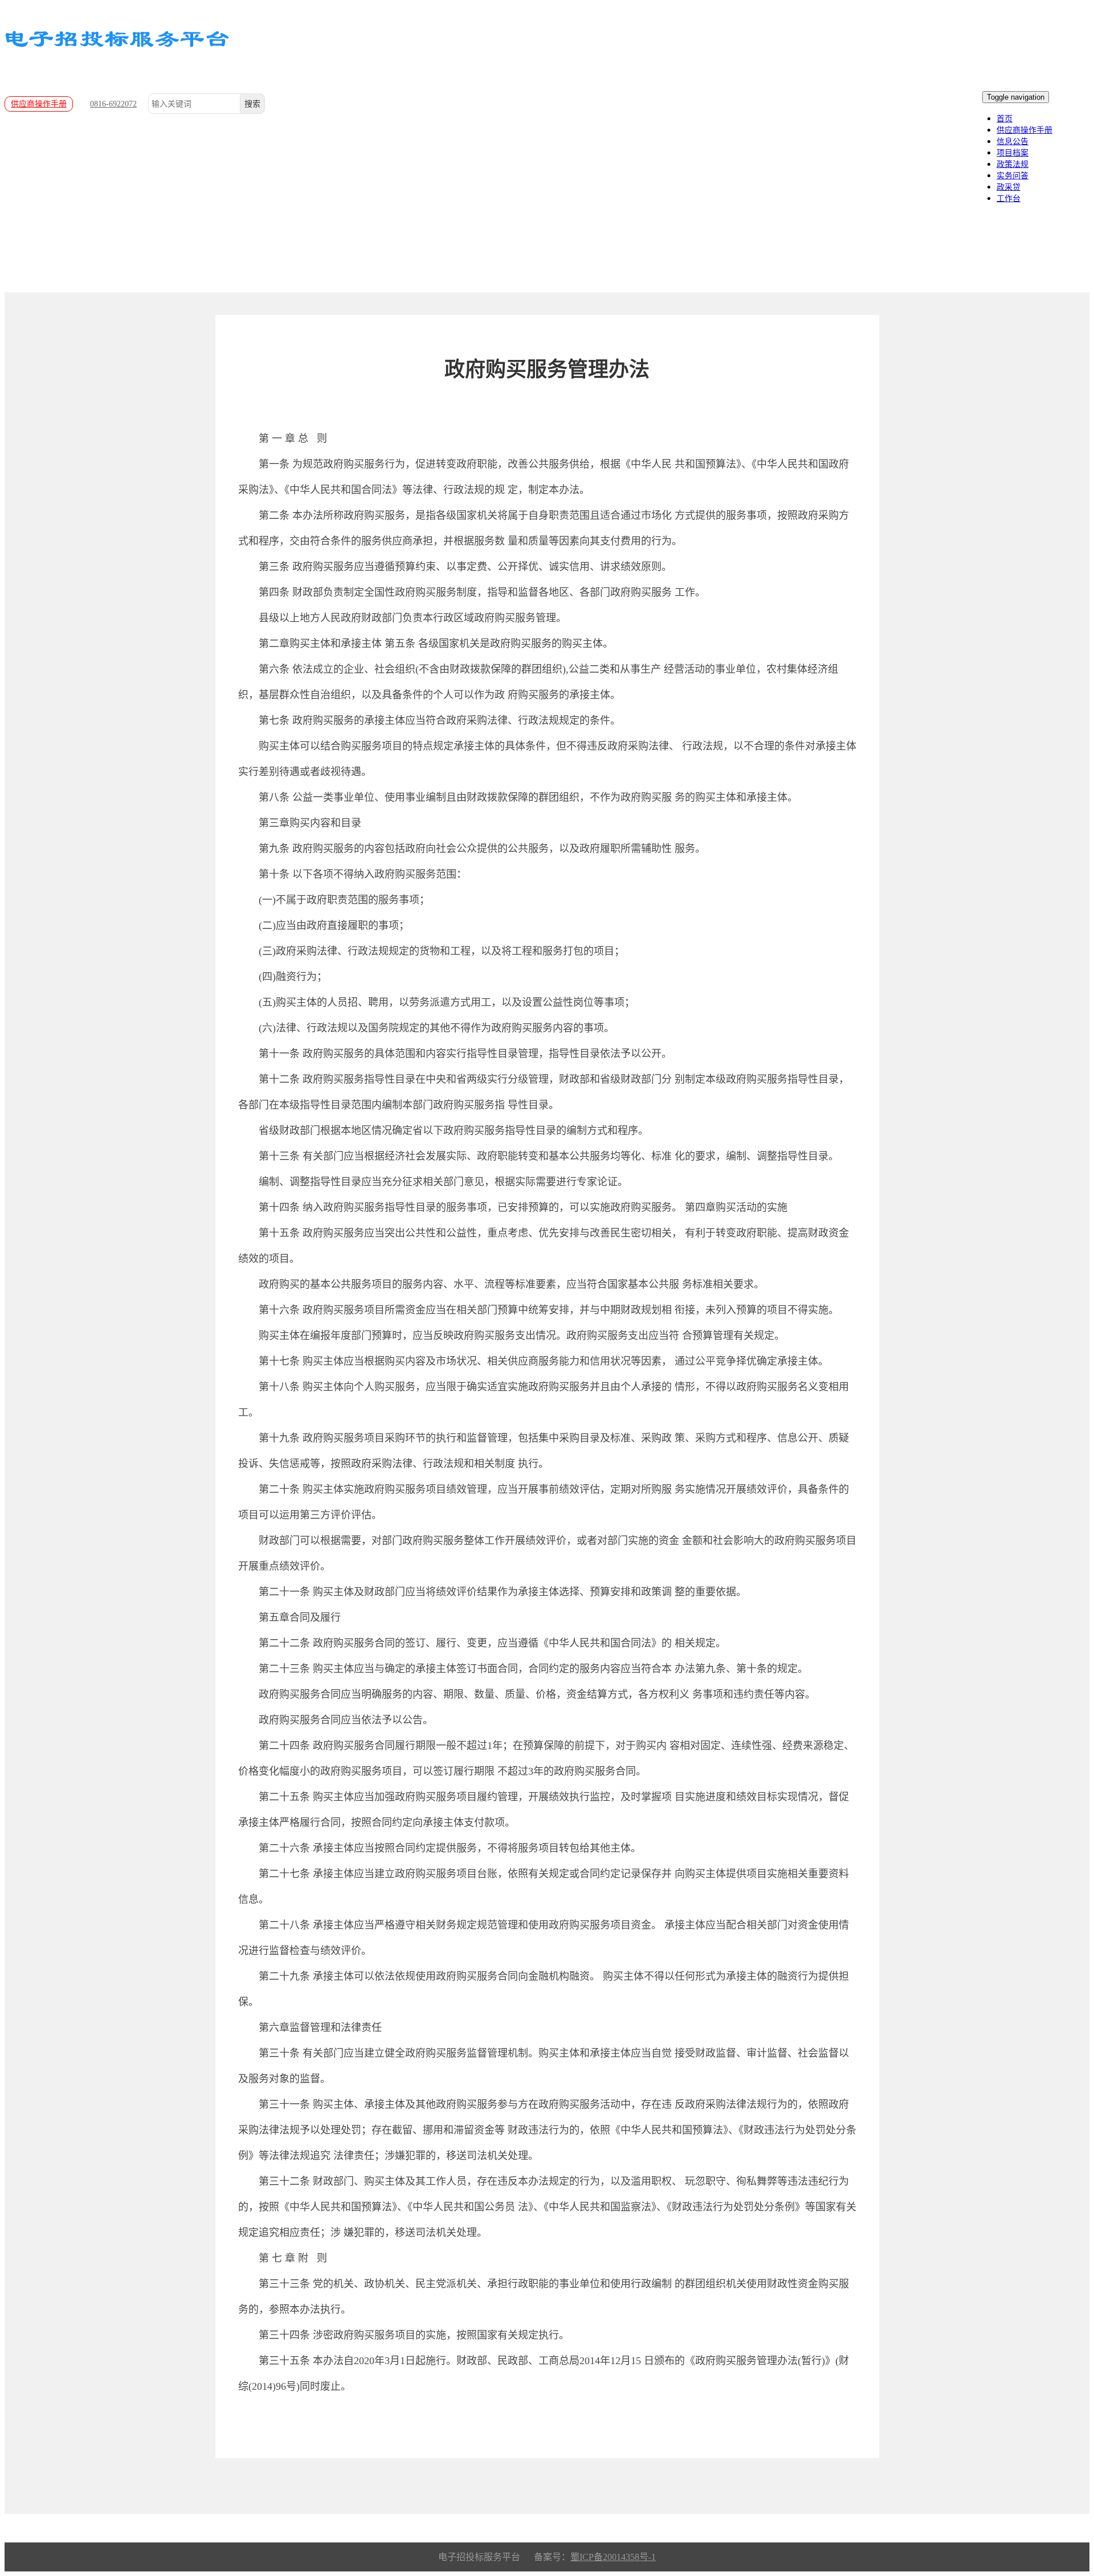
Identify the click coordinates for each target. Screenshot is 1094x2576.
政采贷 (1009, 187)
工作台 (1009, 198)
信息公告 (1013, 142)
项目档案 (1013, 153)
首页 (1005, 119)
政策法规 (1013, 164)
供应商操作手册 (39, 104)
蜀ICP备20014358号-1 (613, 2557)
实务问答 (1013, 176)
